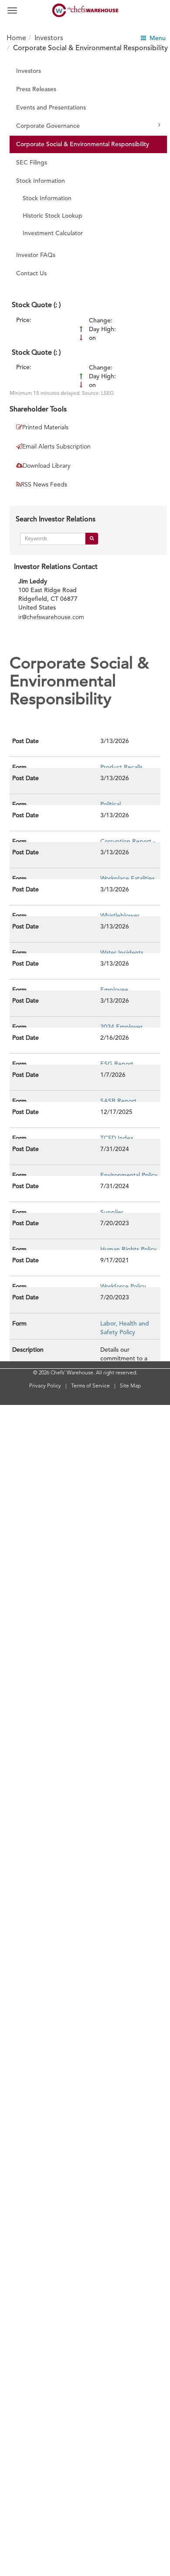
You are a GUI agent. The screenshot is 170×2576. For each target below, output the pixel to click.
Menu (156, 38)
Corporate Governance (48, 126)
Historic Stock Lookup (53, 216)
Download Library (46, 466)
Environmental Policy (129, 1175)
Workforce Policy (123, 1287)
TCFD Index (117, 1138)
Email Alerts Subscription (56, 447)
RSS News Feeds (44, 485)
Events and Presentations (51, 108)
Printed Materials (45, 428)
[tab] (88, 304)
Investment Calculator (53, 233)
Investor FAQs (36, 255)
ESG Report (117, 1064)
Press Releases (36, 89)
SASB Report (118, 1101)
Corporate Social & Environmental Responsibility (83, 144)
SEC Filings (32, 163)
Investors (29, 71)
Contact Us (31, 274)
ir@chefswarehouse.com (51, 617)
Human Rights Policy (128, 1250)
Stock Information (41, 181)
